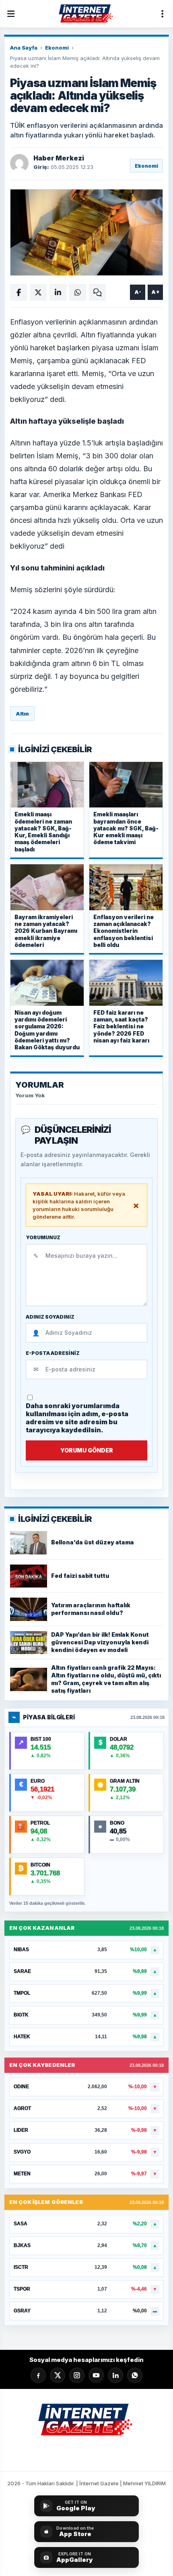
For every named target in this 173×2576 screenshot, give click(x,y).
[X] (58, 2375)
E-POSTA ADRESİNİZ (53, 1353)
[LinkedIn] (115, 2375)
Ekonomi (57, 48)
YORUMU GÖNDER (87, 1450)
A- (138, 292)
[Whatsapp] (135, 2375)
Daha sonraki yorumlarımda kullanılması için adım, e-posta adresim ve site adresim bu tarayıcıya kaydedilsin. (77, 1418)
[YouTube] (96, 2375)
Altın (22, 714)
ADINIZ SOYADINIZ (50, 1317)
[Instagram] (77, 2375)
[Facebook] (38, 2375)
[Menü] (11, 14)
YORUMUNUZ (43, 1238)
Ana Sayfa (24, 48)
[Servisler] (162, 14)
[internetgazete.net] (86, 14)
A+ (155, 292)
